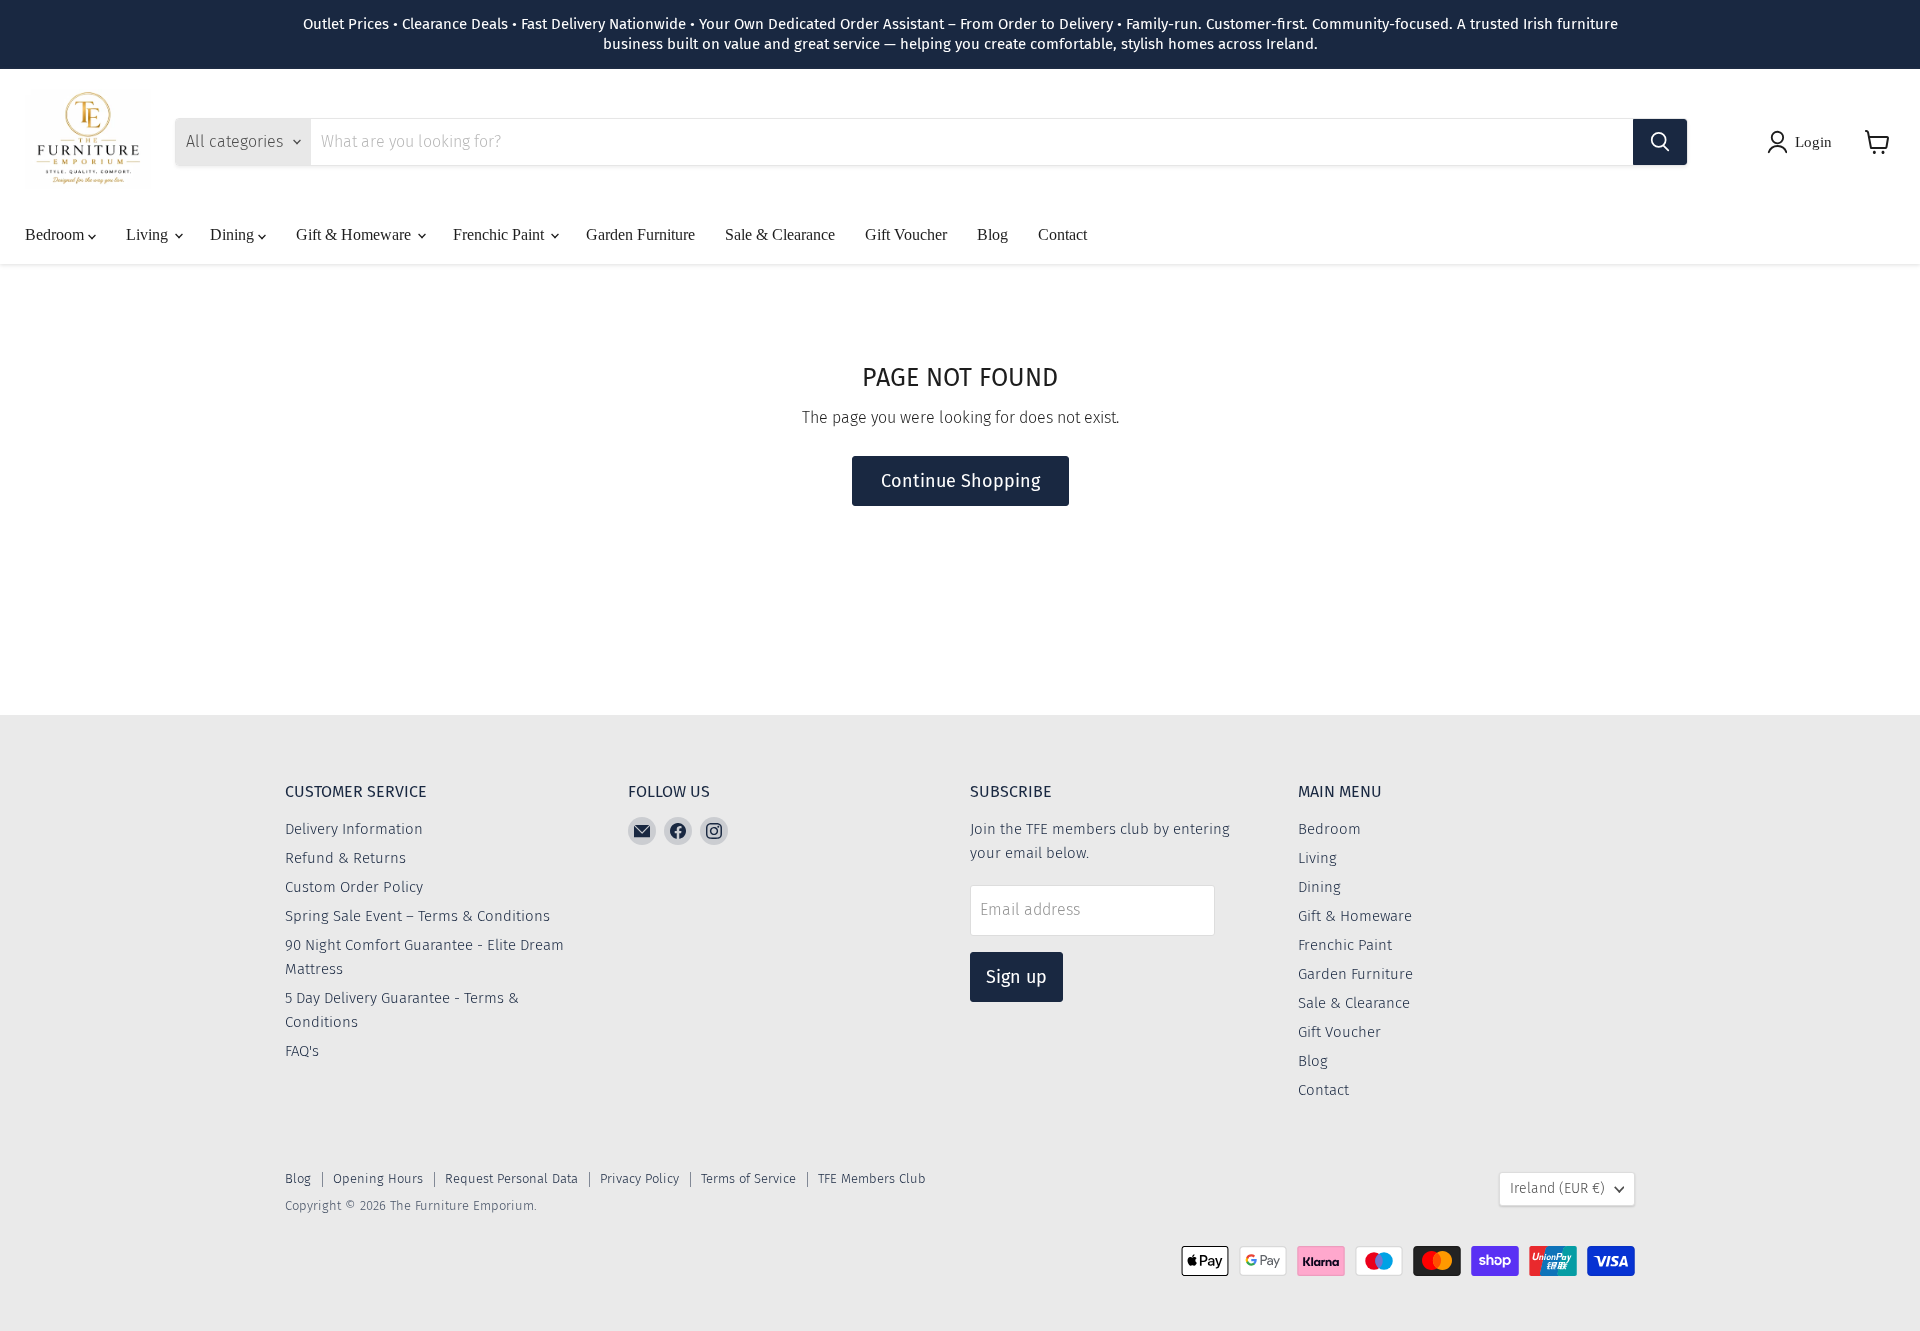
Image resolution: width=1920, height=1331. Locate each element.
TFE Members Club (872, 1178)
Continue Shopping (960, 481)
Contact (1062, 234)
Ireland (1557, 1188)
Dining (234, 234)
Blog (992, 234)
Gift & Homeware (355, 234)
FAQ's (302, 1051)
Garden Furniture (640, 234)
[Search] (1660, 142)
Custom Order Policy (354, 887)
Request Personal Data (511, 1178)
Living (149, 234)
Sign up (1016, 977)
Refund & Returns (345, 858)
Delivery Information (354, 829)
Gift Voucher (906, 234)
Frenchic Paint (500, 234)
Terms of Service (748, 1178)
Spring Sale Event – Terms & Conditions (417, 916)
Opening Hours (378, 1178)
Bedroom (56, 234)
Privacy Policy (639, 1178)
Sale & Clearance (780, 234)
